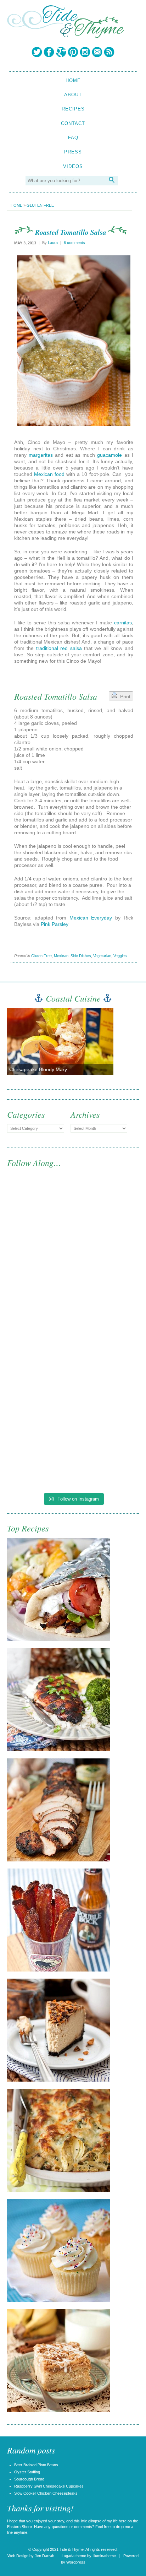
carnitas (123, 623)
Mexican (61, 956)
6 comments (74, 243)
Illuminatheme (104, 2556)
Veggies (120, 956)
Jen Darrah (44, 2556)
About (73, 95)
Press (73, 152)
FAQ (73, 138)
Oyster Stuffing (27, 2472)
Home (73, 80)
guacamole (109, 455)
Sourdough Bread (29, 2479)
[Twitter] (37, 52)
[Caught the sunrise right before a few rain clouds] (73, 1450)
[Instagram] (85, 52)
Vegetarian (102, 956)
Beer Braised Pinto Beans (36, 2465)
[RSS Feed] (109, 52)
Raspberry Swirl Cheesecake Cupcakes (49, 2486)
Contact (73, 123)
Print (124, 696)
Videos (73, 166)
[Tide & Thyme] (66, 36)
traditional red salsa (59, 648)
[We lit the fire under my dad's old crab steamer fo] (73, 1220)
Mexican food (49, 474)
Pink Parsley (55, 924)
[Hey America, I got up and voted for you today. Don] (73, 1296)
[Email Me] (97, 52)
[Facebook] (49, 52)
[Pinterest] (73, 52)
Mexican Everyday (91, 918)
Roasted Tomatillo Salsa (71, 232)
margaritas (41, 455)
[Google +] (61, 52)
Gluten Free (40, 205)
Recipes (73, 109)
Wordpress (76, 2562)
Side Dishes (81, 956)
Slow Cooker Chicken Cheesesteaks (46, 2493)
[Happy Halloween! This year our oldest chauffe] (73, 1373)
